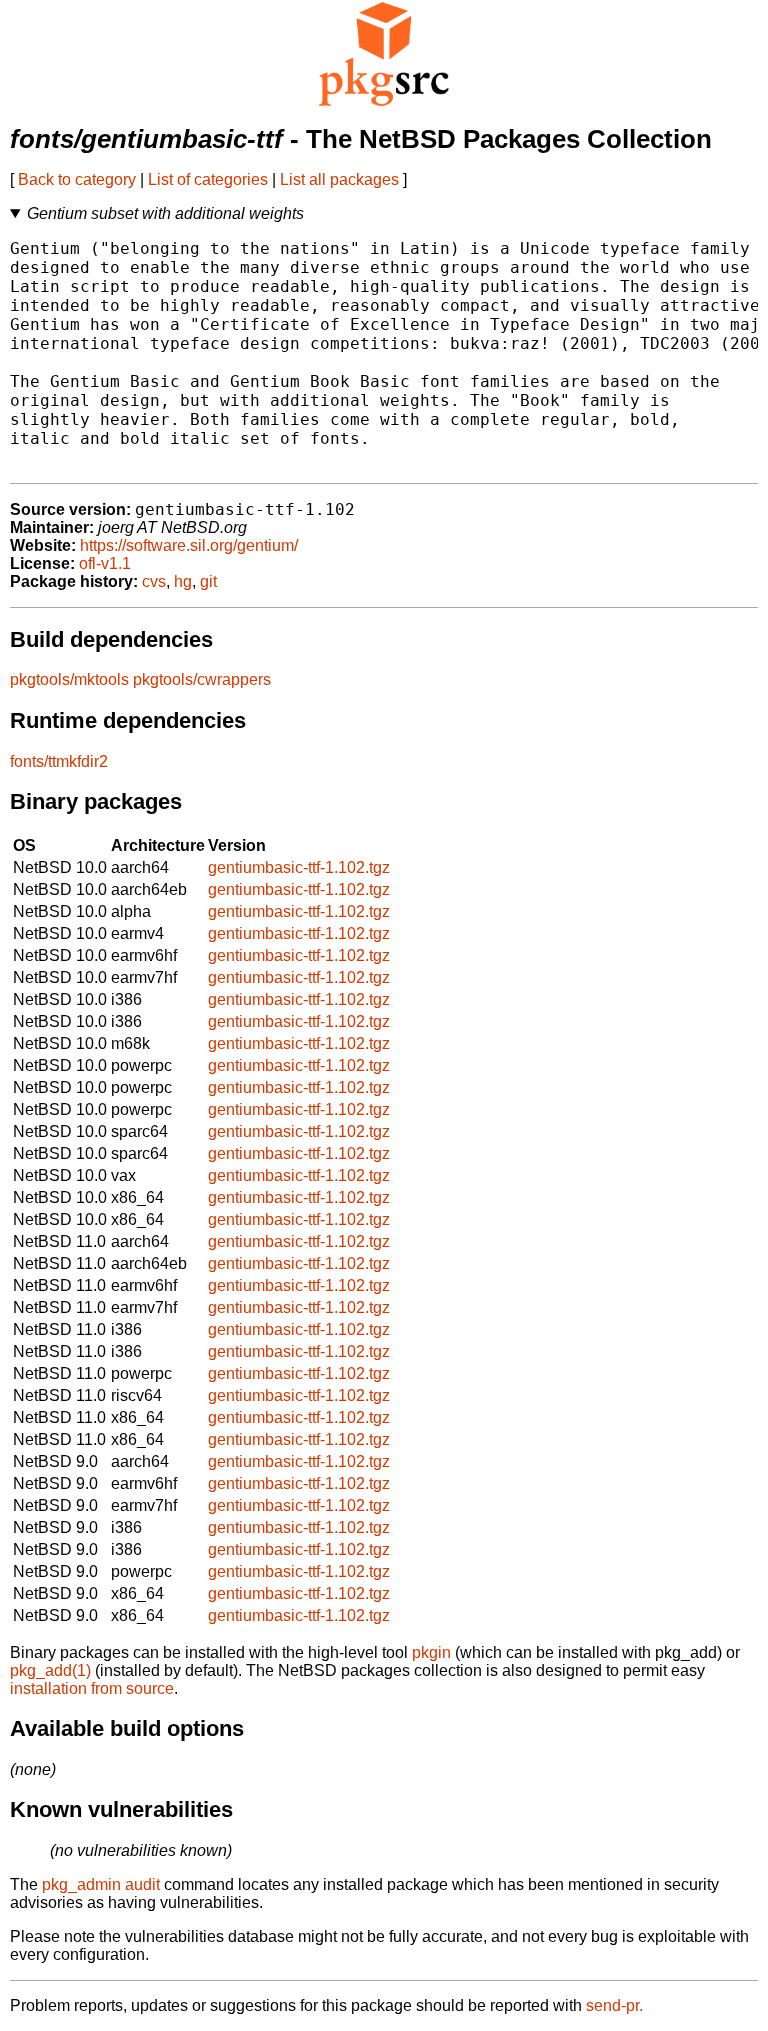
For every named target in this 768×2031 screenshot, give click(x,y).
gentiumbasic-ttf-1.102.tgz (299, 867)
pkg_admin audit (101, 1884)
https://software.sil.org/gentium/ (189, 545)
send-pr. (614, 2005)
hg (183, 581)
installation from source (92, 1688)
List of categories (208, 179)
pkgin (431, 1652)
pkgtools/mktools (69, 679)
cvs (154, 581)
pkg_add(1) (50, 1670)
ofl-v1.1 (105, 563)
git (208, 581)
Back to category (77, 179)
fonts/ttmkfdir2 (59, 761)
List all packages (339, 179)
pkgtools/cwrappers (202, 679)
